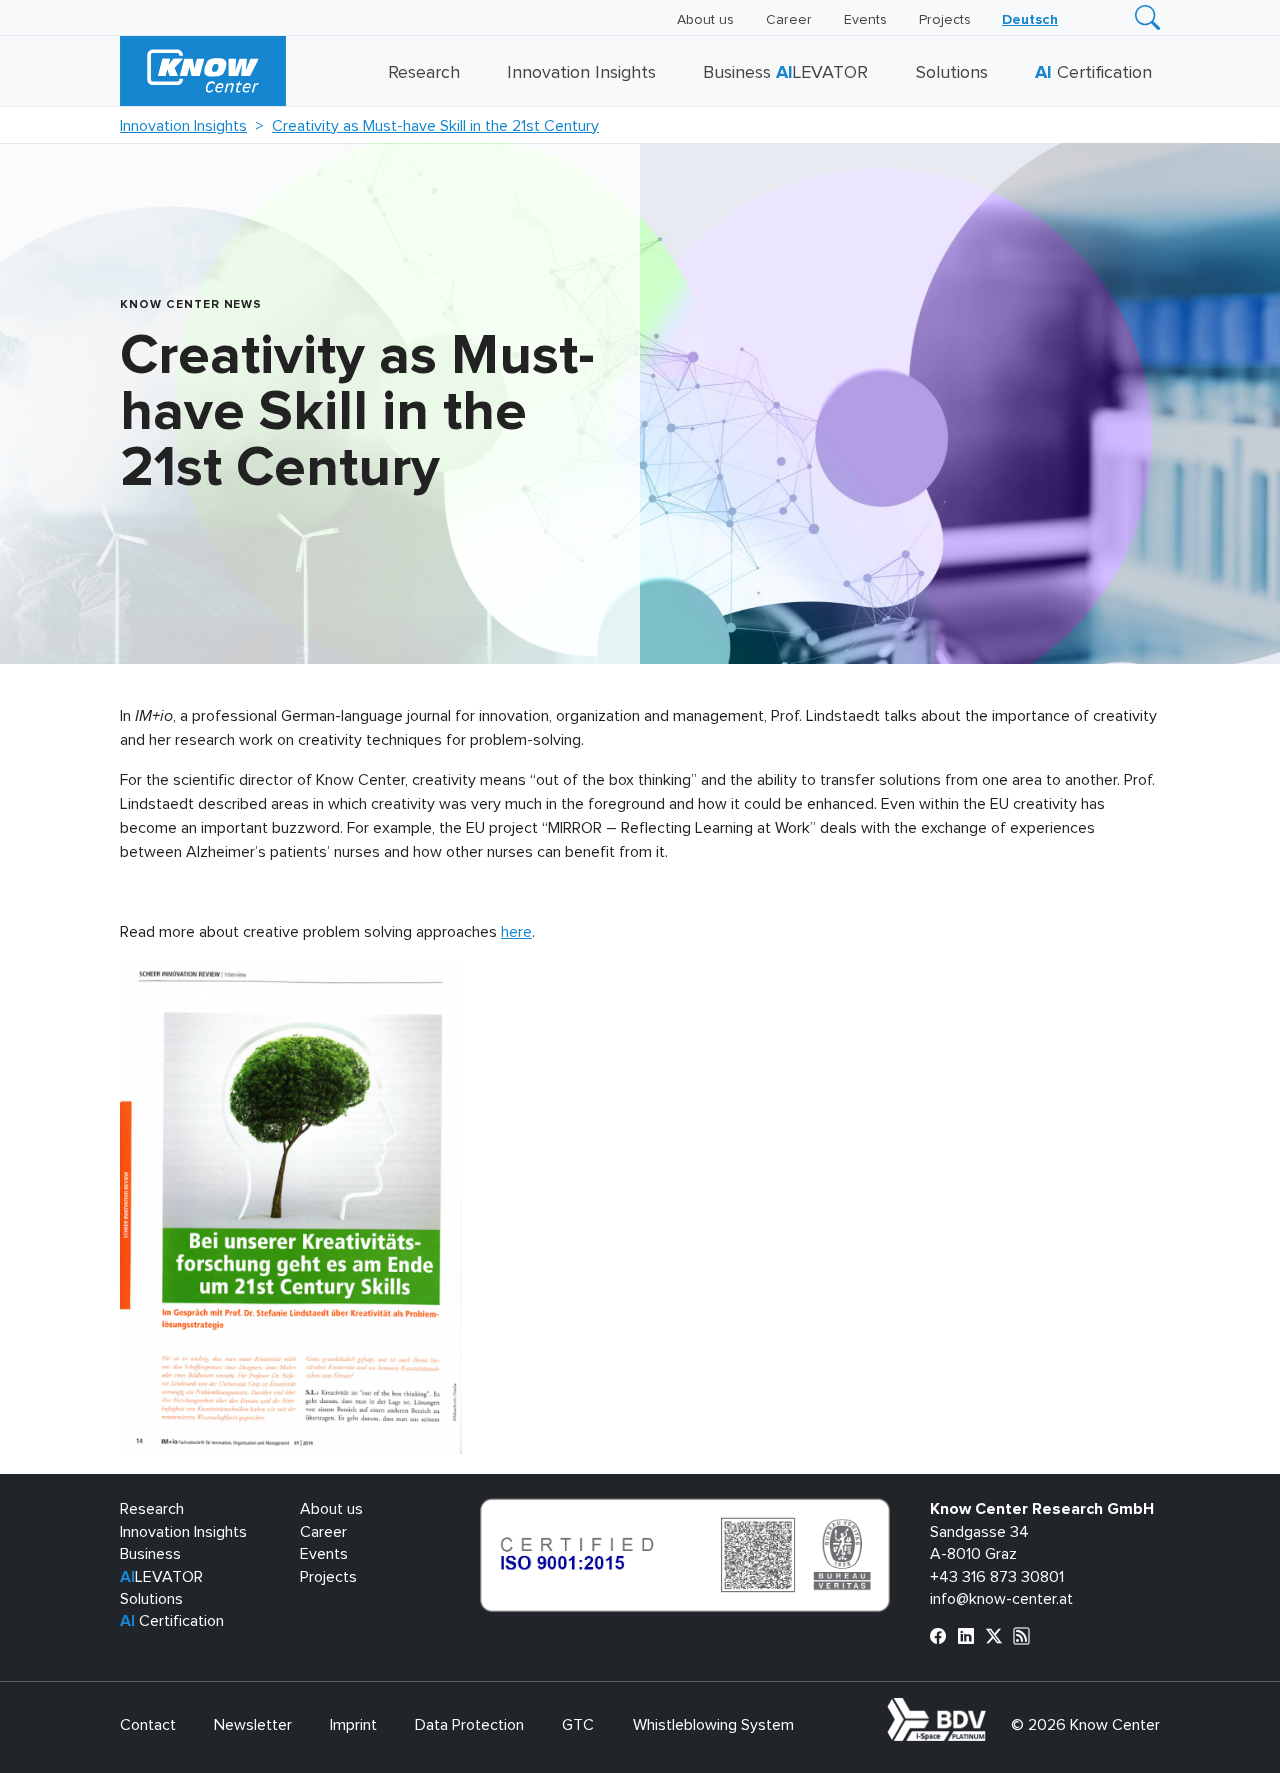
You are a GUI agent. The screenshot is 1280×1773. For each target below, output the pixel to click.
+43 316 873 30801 (997, 1577)
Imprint (353, 1725)
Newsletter (253, 1725)
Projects (945, 20)
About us (705, 20)
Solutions (952, 73)
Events (865, 20)
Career (789, 20)
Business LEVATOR (785, 73)
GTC (578, 1725)
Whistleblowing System (713, 1725)
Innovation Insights (581, 73)
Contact (148, 1725)
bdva (990, 1709)
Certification (1093, 73)
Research (424, 73)
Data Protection (469, 1725)
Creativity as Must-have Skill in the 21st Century (435, 126)
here (516, 932)
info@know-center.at (1001, 1599)
